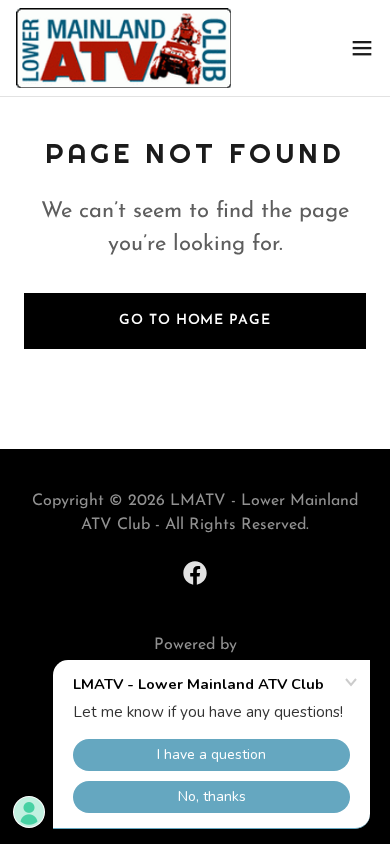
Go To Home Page (194, 320)
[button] (362, 48)
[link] (123, 48)
